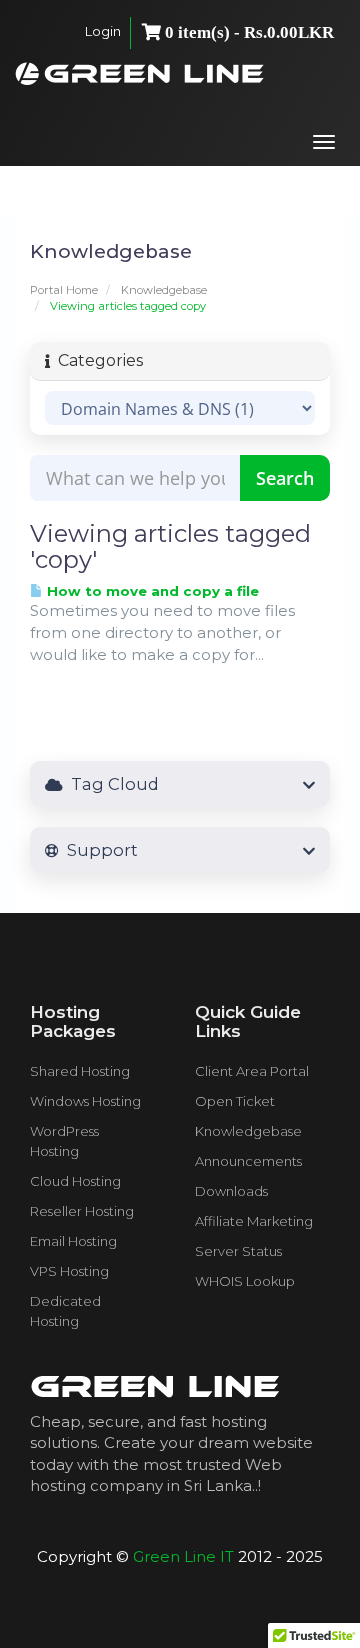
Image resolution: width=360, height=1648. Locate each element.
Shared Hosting (80, 1071)
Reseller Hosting (82, 1211)
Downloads (231, 1191)
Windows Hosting (85, 1101)
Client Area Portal (252, 1071)
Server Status (238, 1251)
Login (103, 31)
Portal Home (64, 290)
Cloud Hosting (75, 1181)
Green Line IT (183, 1556)
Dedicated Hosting (65, 1311)
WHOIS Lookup (245, 1281)
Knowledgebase (164, 290)
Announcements (248, 1161)
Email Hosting (73, 1241)
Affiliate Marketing (254, 1221)
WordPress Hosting (64, 1141)
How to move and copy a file (151, 591)
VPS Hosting (69, 1271)
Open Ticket (235, 1101)
